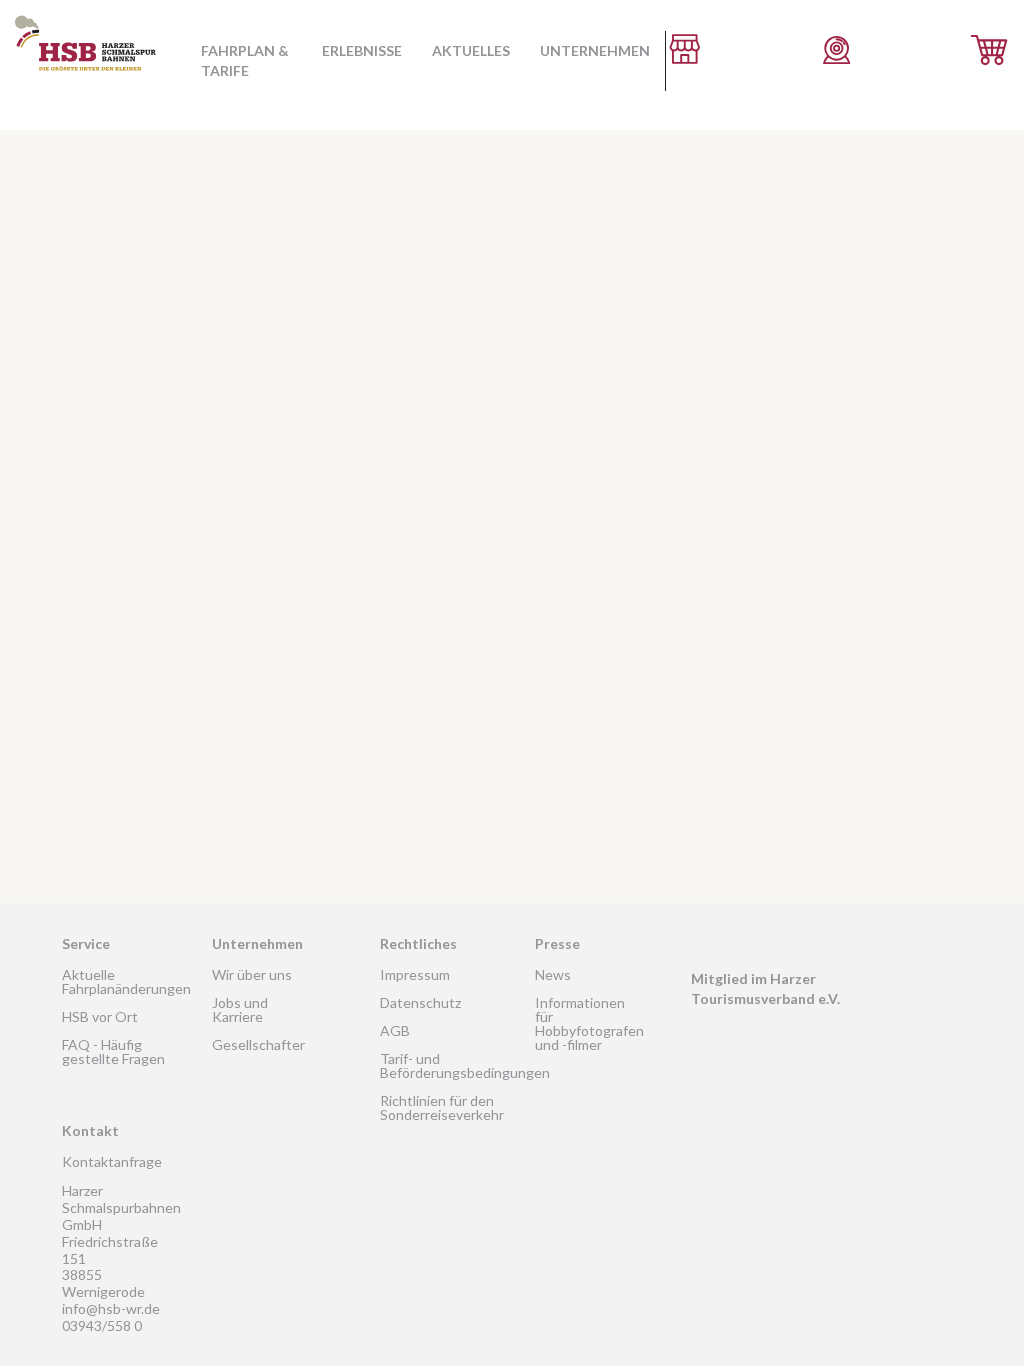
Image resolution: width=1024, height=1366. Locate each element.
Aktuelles (471, 50)
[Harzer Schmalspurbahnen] (85, 80)
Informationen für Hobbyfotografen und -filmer (589, 1023)
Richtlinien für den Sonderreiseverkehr (442, 1107)
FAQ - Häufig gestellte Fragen (113, 1051)
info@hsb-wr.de (111, 1308)
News (553, 974)
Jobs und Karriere (240, 1009)
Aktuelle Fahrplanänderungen (126, 981)
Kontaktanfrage (112, 1161)
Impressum (415, 974)
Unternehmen (595, 50)
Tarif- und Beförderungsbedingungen (465, 1065)
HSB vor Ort (100, 1016)
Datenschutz (420, 1002)
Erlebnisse (362, 50)
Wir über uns (252, 974)
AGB (395, 1030)
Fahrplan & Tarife (245, 60)
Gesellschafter (258, 1044)
